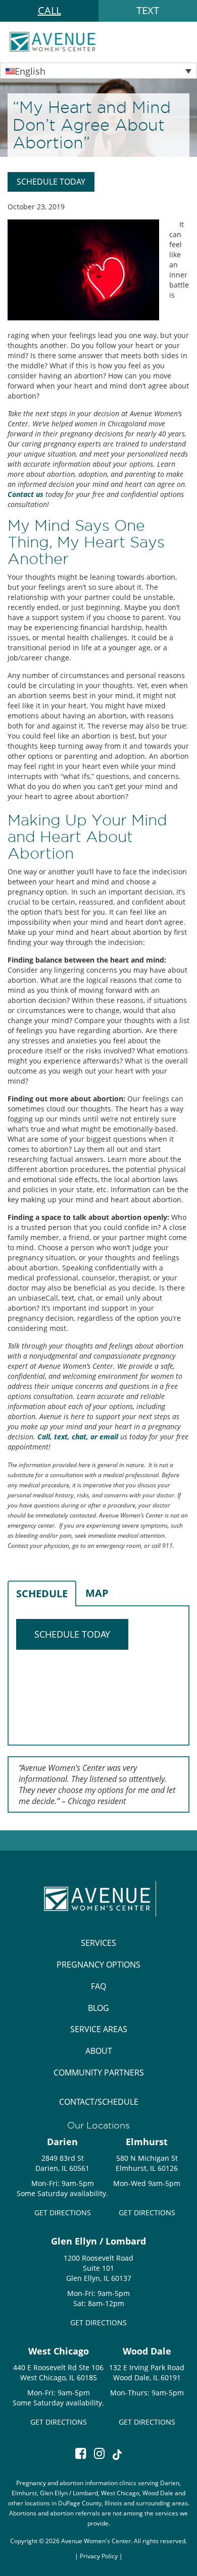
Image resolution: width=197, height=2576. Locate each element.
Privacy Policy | (101, 2556)
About (99, 2051)
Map (97, 1593)
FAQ (98, 1986)
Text (148, 10)
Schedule (42, 1593)
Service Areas (99, 2029)
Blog (98, 2008)
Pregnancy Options (98, 1965)
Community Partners (99, 2073)
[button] (98, 71)
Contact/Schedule (99, 2102)
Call (50, 10)
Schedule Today (51, 182)
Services (98, 1943)
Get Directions (63, 2213)
